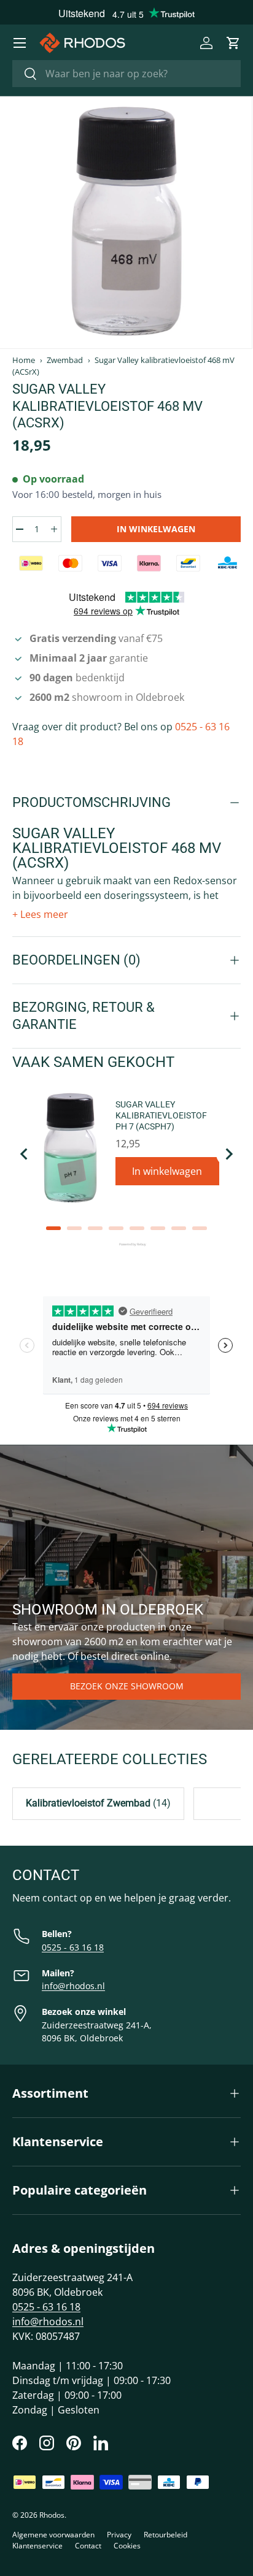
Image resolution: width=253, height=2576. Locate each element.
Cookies (127, 2546)
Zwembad (65, 360)
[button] (233, 43)
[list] (126, 223)
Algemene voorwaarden (53, 2535)
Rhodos (52, 2515)
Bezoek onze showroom (127, 1686)
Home (24, 360)
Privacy (119, 2535)
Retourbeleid (165, 2535)
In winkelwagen (156, 529)
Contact (88, 2546)
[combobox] (126, 74)
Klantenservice (37, 2546)
